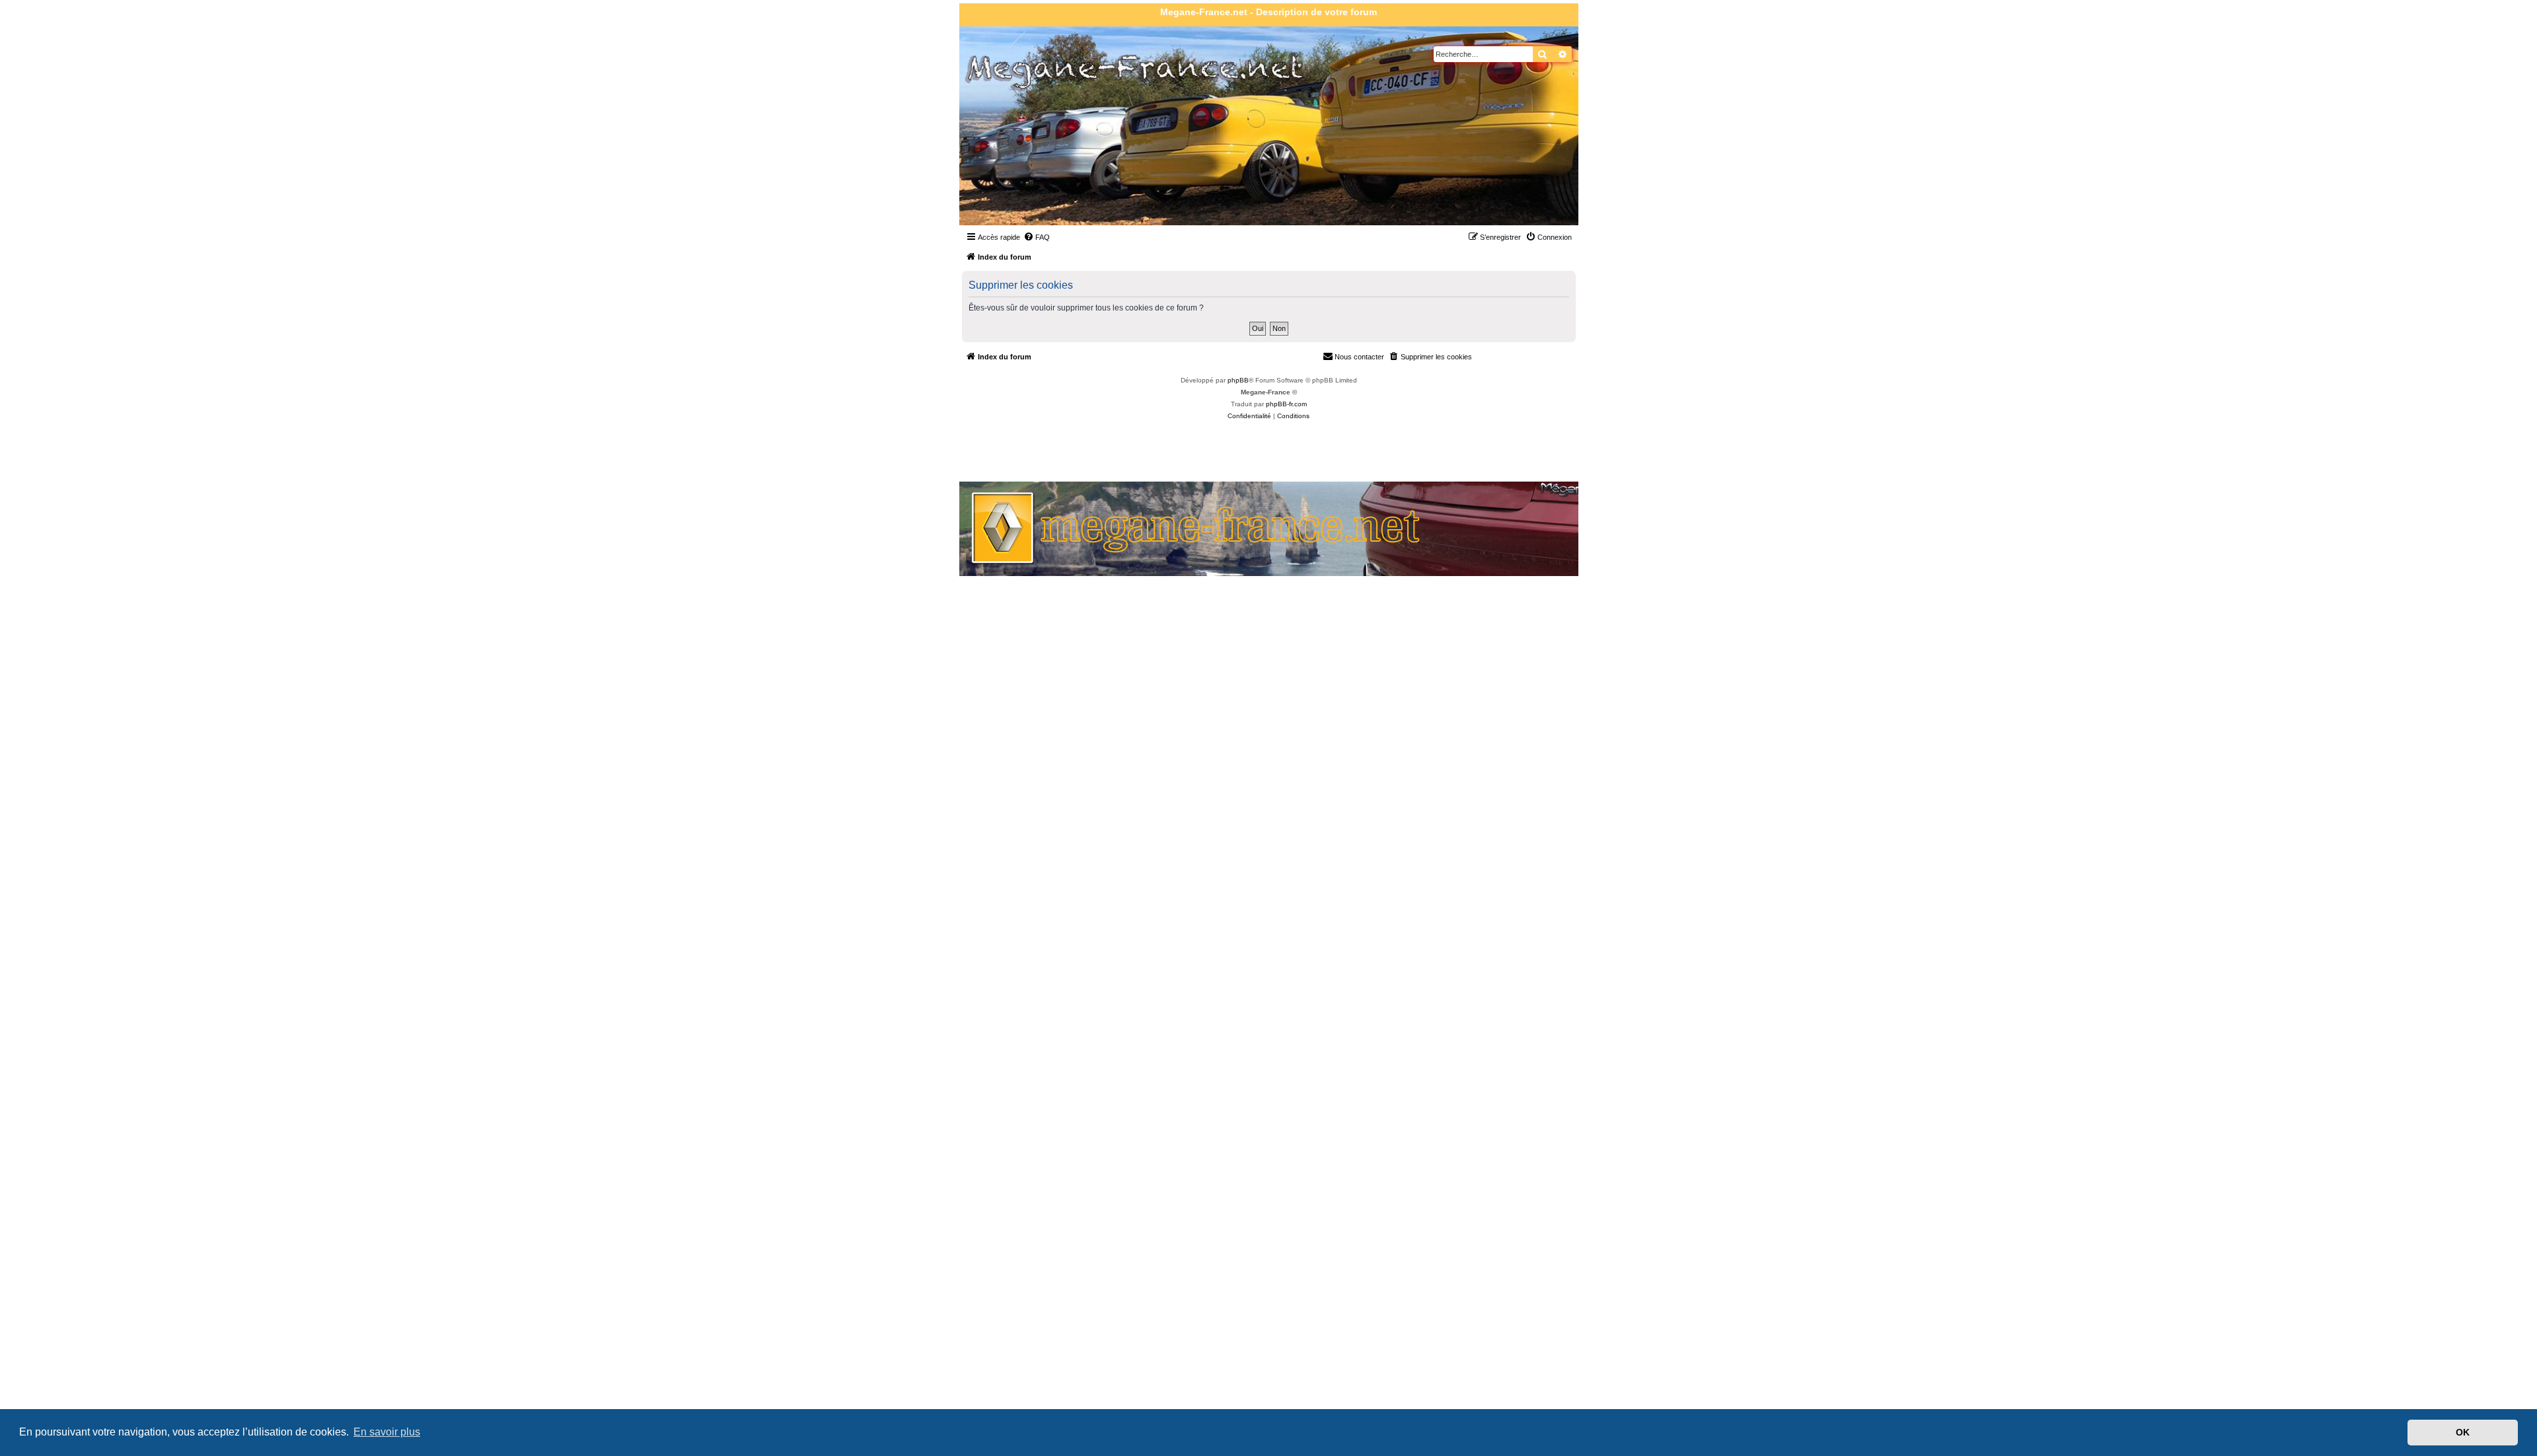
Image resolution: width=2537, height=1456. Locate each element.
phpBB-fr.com (1286, 404)
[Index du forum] (1035, 158)
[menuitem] (1037, 237)
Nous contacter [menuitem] (1359, 357)
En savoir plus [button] (387, 1432)
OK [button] (2463, 1432)
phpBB (1238, 380)
